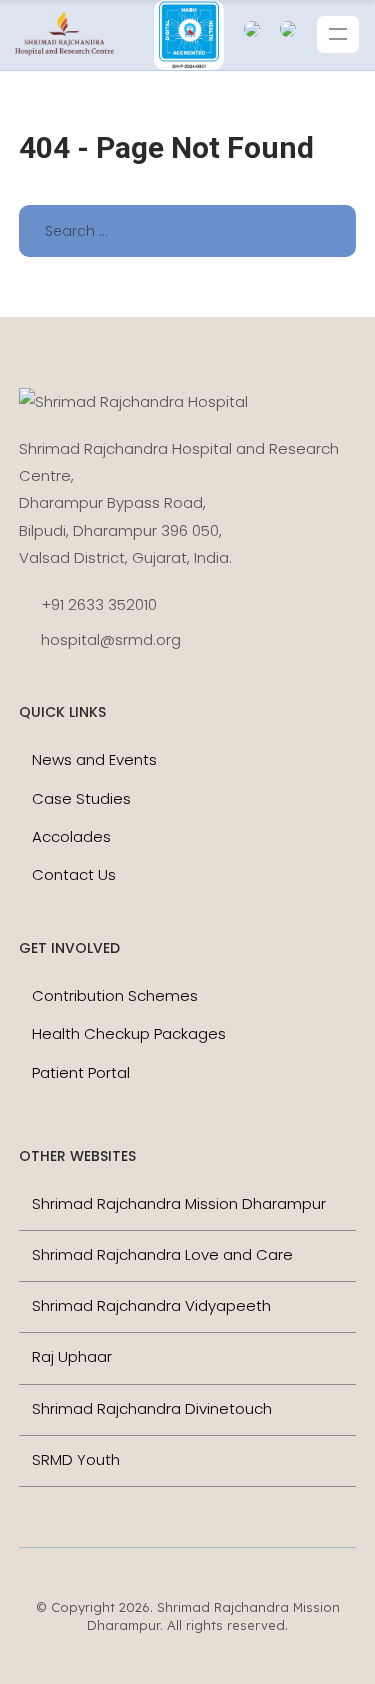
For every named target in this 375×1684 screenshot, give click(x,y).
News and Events (94, 759)
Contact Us (74, 874)
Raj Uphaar (72, 1356)
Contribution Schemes (115, 995)
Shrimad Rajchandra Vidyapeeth (151, 1305)
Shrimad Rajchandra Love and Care (162, 1254)
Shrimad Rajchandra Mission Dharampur (179, 1203)
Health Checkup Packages (129, 1033)
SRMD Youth (76, 1459)
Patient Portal (81, 1072)
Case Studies (81, 798)
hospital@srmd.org (111, 639)
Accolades (71, 836)
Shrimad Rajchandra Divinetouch (152, 1408)
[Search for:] (188, 230)
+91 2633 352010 (99, 604)
